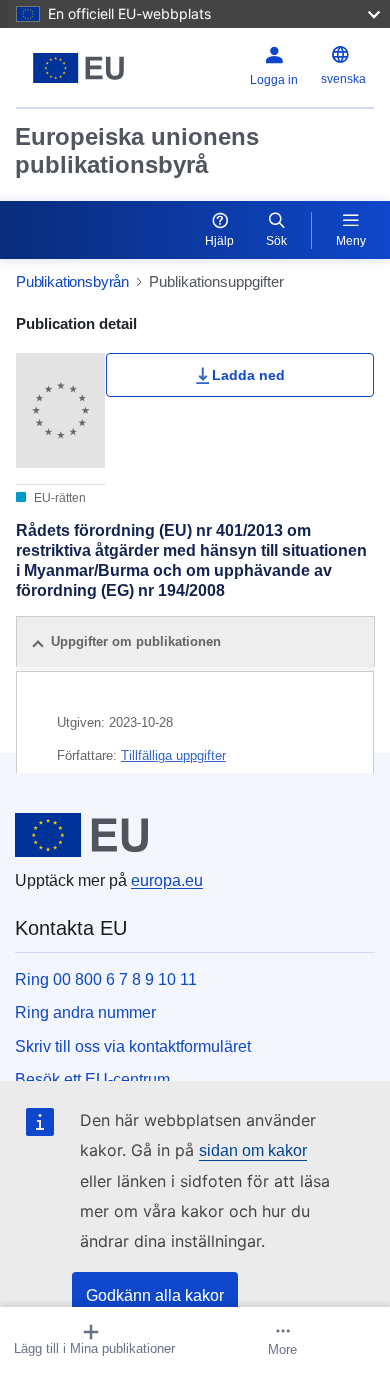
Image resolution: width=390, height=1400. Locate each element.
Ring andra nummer (85, 1012)
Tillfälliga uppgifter (173, 755)
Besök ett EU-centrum (92, 1079)
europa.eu (167, 880)
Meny (351, 241)
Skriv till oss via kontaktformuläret (133, 1046)
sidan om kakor (253, 1150)
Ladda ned (248, 375)
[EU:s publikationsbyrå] (78, 68)
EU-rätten (58, 498)
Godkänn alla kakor (155, 1295)
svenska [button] (343, 79)
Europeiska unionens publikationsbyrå (137, 150)
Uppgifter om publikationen (136, 641)
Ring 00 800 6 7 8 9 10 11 (106, 979)
